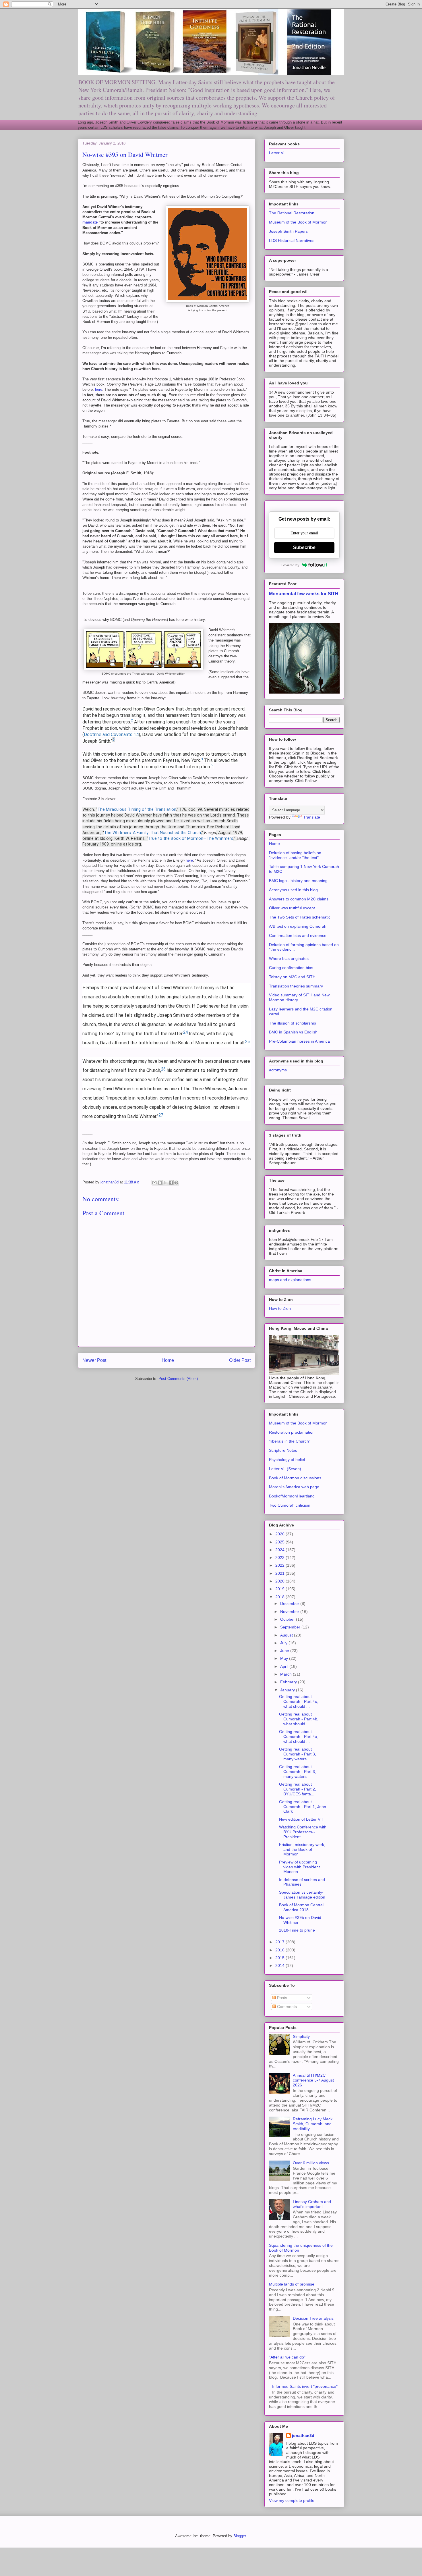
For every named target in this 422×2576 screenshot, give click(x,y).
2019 (280, 1589)
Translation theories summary (296, 986)
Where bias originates (289, 958)
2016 (280, 1950)
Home (168, 1360)
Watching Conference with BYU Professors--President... (303, 1832)
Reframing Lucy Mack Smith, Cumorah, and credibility (313, 2124)
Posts (281, 1998)
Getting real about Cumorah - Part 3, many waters (298, 1754)
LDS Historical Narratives (292, 240)
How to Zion (280, 1308)
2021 (280, 1573)
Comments (286, 2007)
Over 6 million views (311, 2163)
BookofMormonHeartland (292, 1496)
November (290, 1612)
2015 (280, 1958)
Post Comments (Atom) (178, 1379)
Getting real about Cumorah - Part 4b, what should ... (299, 1719)
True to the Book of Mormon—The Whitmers (191, 839)
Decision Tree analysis (313, 2318)
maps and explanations (290, 1280)
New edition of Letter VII (301, 1819)
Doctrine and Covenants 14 (111, 735)
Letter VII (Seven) (285, 1469)
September (291, 1627)
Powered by (290, 565)
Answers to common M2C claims (299, 899)
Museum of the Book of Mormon (298, 222)
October (288, 1619)
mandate (91, 222)
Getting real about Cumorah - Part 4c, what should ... (299, 1701)
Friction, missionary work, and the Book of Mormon (302, 1849)
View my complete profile (292, 2500)
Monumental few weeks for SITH (304, 594)
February (289, 1682)
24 (185, 1032)
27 (161, 1115)
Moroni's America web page (294, 1487)
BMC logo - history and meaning (298, 881)
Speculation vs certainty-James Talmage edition (302, 1895)
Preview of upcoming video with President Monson (299, 1867)
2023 (280, 1557)
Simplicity (301, 2036)
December (290, 1603)
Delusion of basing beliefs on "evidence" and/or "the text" (295, 855)
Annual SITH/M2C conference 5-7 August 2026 (313, 2080)
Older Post (240, 1360)
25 (247, 1042)
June (285, 1651)
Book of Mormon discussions (295, 1478)
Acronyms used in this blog (293, 890)
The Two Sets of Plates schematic (300, 917)
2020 (280, 1581)
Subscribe (304, 547)
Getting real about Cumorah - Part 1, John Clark (303, 1807)
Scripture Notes (283, 1450)
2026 (280, 1534)
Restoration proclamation (292, 1432)
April (285, 1666)
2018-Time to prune (297, 1930)
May (285, 1658)
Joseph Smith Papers (288, 231)
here (99, 389)
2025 (280, 1542)
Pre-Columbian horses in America (299, 1041)
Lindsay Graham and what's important (312, 2204)
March (287, 1674)
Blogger (240, 2536)
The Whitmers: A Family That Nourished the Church (152, 833)
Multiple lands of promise (292, 2284)
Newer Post (94, 1360)
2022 (280, 1565)
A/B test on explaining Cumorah (298, 926)
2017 (280, 1942)
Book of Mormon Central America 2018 (301, 1907)
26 (163, 1069)
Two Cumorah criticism (290, 1505)
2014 (280, 1965)
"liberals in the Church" (290, 1441)
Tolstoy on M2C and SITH (292, 977)
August (287, 1635)
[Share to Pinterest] (176, 1183)
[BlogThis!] (160, 1183)
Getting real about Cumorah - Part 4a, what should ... (299, 1736)
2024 (280, 1550)
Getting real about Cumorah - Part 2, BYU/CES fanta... (298, 1789)
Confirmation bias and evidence (298, 935)
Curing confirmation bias (291, 968)
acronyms (278, 1070)
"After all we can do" (287, 2357)
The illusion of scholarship (293, 1023)
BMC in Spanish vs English (293, 1032)
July (284, 1643)
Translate (312, 817)
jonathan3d (303, 2436)
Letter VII (277, 153)
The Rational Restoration (292, 213)
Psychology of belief (287, 1460)
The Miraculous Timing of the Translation (137, 809)
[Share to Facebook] (171, 1183)
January (288, 1690)
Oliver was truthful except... (294, 908)
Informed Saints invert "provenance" (305, 2386)
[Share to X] (165, 1183)
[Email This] (154, 1183)
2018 (280, 1597)
